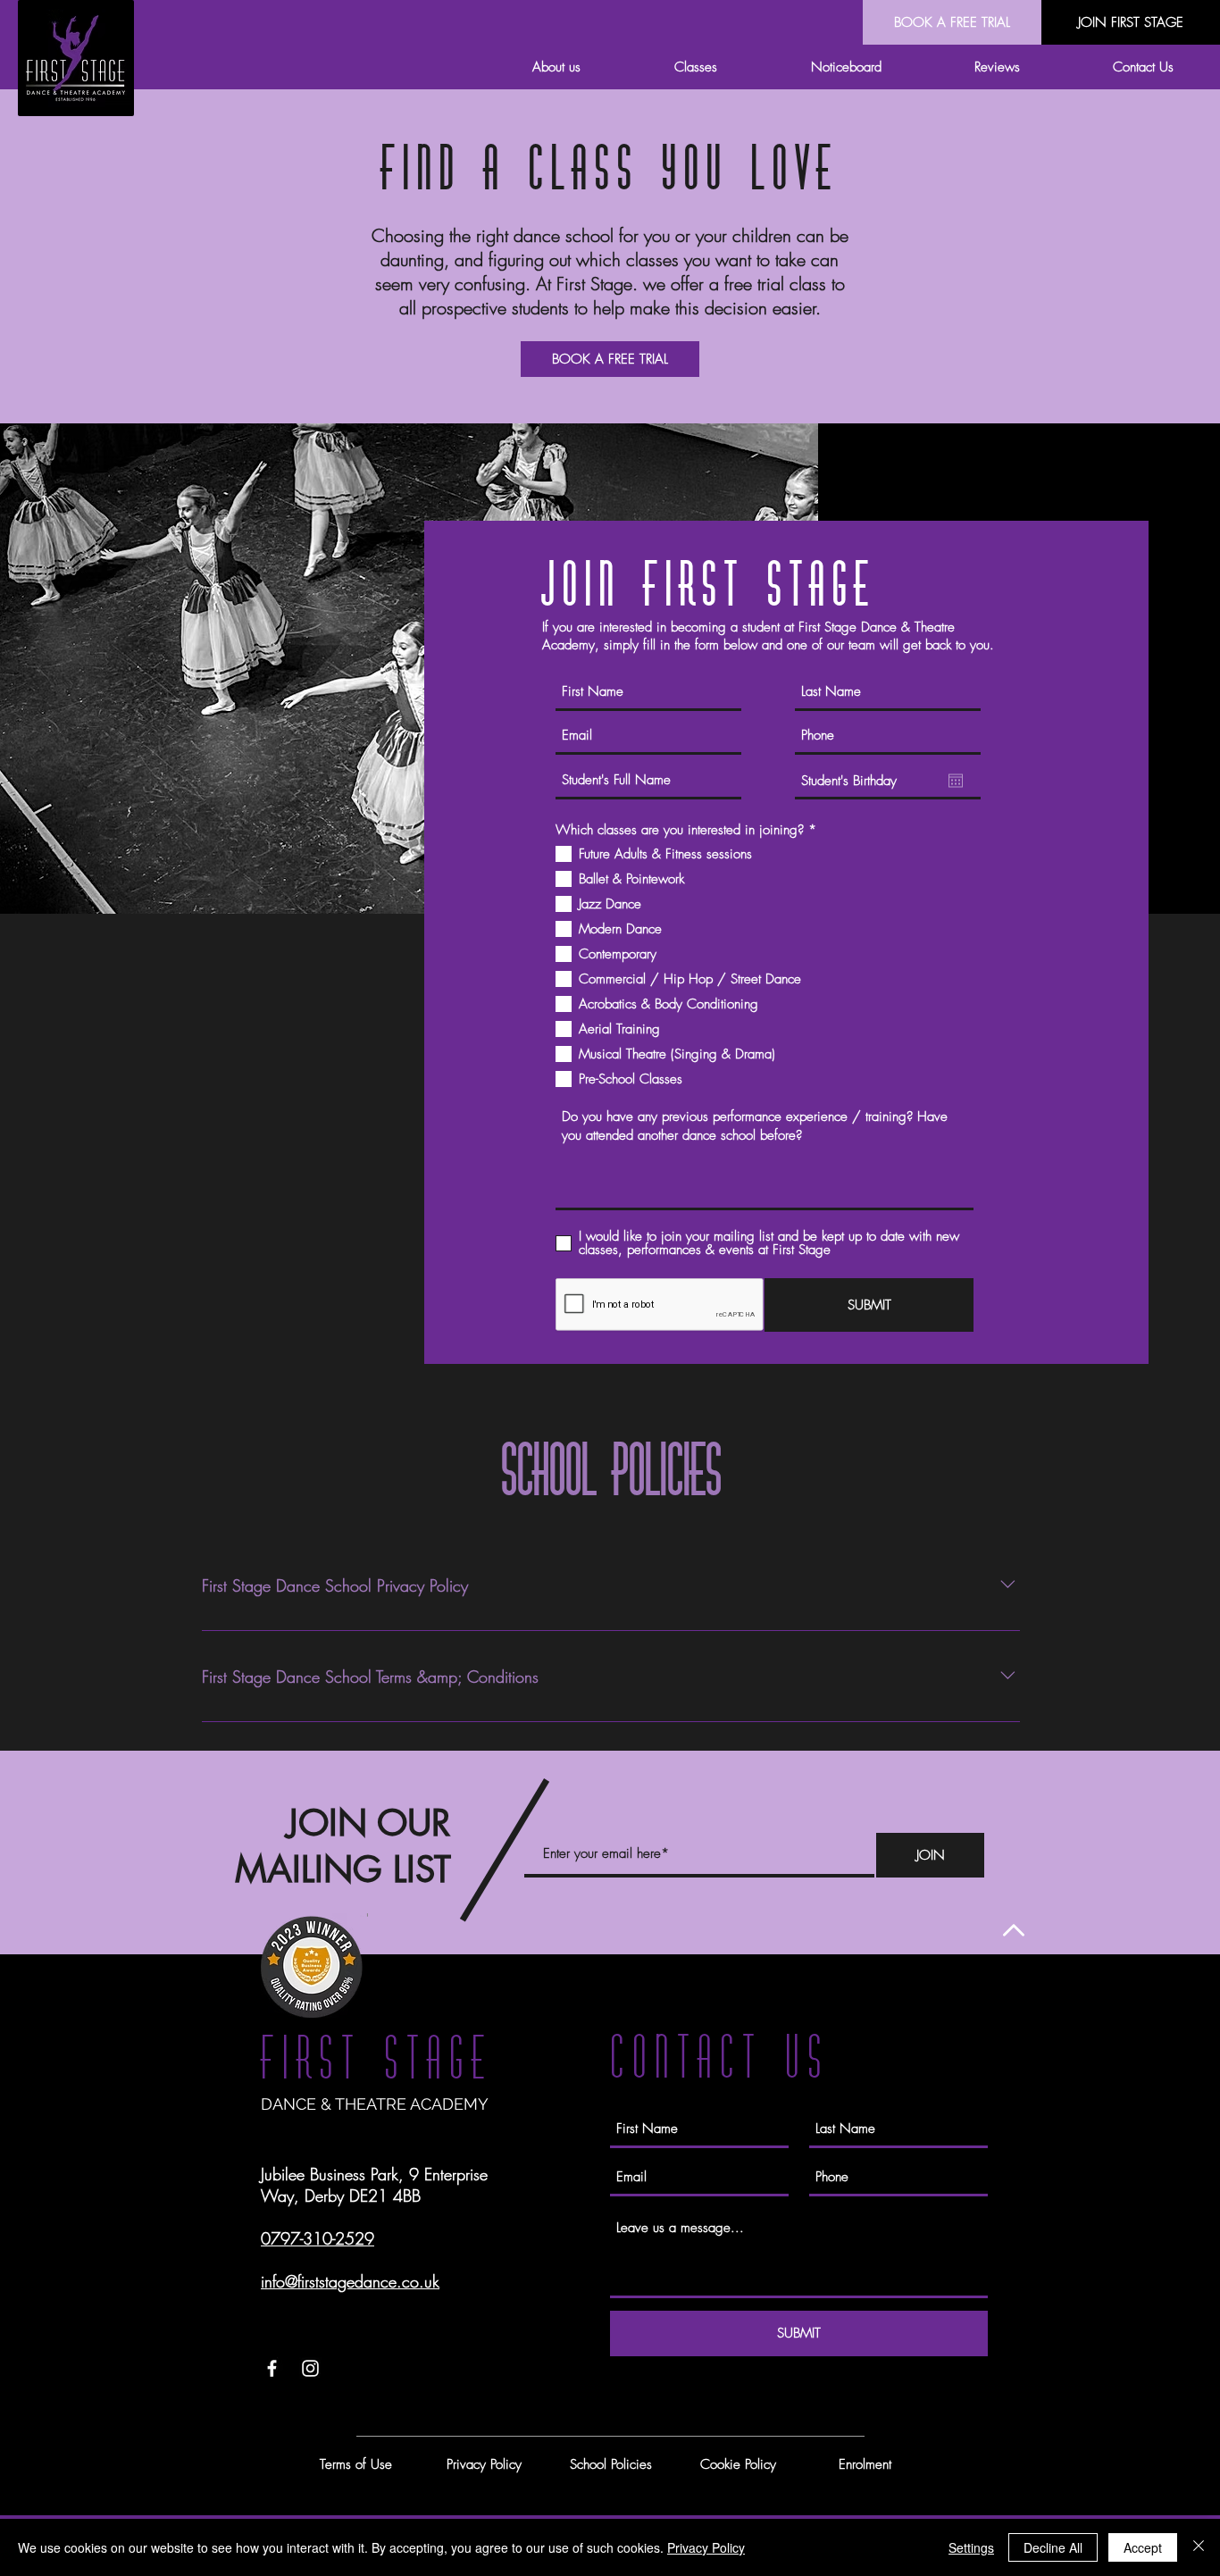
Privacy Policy (706, 2547)
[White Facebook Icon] (272, 2368)
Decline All (1053, 2547)
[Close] (1199, 2547)
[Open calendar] (956, 781)
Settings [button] (971, 2547)
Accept (1143, 2547)
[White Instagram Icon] (310, 2368)
